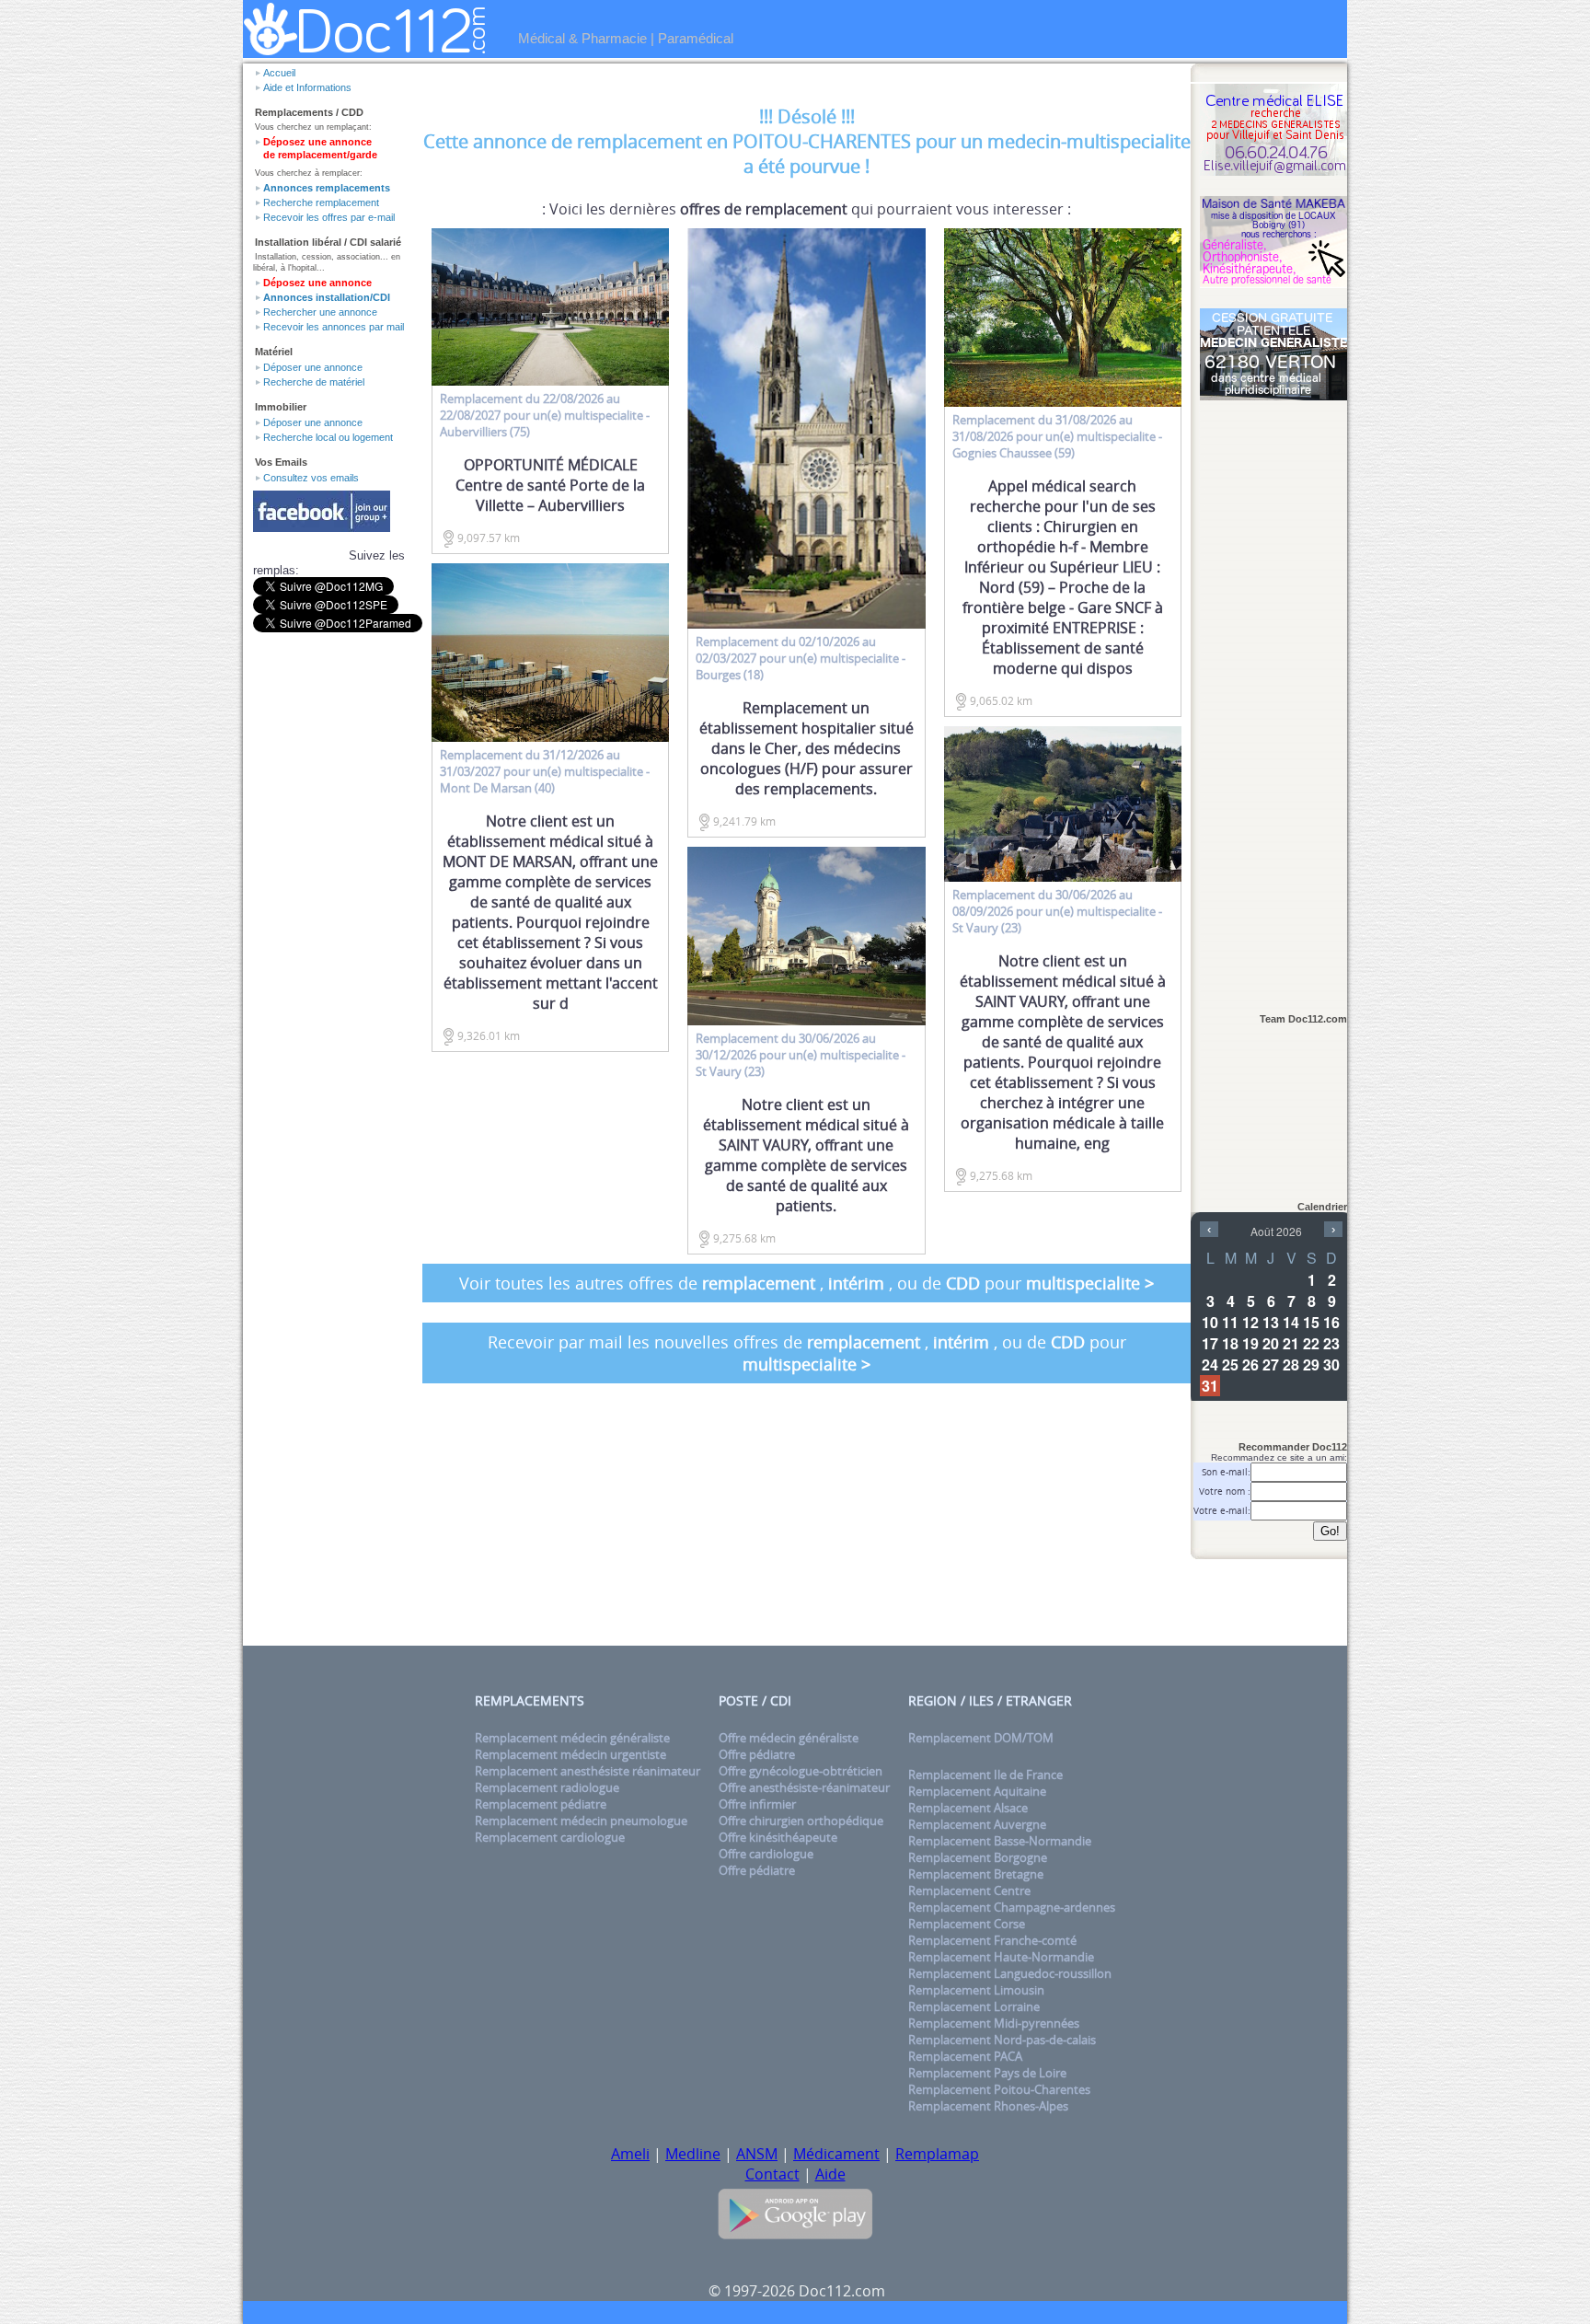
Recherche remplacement (321, 202)
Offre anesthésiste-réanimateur (804, 1787)
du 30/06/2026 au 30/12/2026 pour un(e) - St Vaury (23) (801, 1055)
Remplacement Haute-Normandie (1001, 1957)
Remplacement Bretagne (976, 1874)
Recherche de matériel (314, 382)
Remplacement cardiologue (550, 1837)
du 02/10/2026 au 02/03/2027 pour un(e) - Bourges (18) (801, 658)
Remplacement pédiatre (541, 1804)
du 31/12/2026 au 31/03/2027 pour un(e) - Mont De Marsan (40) (545, 771)
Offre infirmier (757, 1804)
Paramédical (696, 38)
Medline (693, 2154)
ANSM (757, 2154)
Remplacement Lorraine (974, 2006)
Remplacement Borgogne (978, 1857)
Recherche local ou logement (328, 437)
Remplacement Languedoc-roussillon (1010, 1973)
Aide (830, 2174)
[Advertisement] (1273, 697)
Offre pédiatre (757, 1754)
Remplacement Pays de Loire (987, 2073)
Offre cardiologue (766, 1854)
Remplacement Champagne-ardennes (1012, 1907)
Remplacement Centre (969, 1890)
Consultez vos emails (311, 478)
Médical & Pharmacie (582, 38)
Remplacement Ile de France (985, 1775)
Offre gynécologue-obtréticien (801, 1771)
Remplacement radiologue (547, 1787)
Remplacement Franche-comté (992, 1940)
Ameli (630, 2154)
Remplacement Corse (967, 1924)
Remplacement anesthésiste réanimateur (588, 1771)
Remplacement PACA (965, 2056)
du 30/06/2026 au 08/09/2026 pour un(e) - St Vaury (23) (1057, 911)
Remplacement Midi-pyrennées (994, 2023)
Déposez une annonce (317, 283)
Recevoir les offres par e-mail (329, 217)
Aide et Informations (307, 87)
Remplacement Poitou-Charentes (999, 2089)
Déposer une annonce (313, 367)
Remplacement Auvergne (977, 1824)
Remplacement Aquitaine (977, 1791)
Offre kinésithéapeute (778, 1837)
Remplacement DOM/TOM (981, 1738)
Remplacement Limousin (976, 1990)
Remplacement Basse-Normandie (1000, 1841)
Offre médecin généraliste (789, 1738)
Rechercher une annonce (320, 312)
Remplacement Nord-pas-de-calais (1002, 2040)
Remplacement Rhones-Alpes (988, 2106)
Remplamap (937, 2154)
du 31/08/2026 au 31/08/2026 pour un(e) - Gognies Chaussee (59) (1057, 436)
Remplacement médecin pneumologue (581, 1821)
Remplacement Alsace (968, 1808)
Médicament (836, 2154)
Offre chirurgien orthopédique (801, 1821)
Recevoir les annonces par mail (334, 327)
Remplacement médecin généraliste (572, 1738)
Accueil (279, 73)
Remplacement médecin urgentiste (570, 1754)
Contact (772, 2174)
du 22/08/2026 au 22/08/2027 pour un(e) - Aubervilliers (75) (545, 415)
